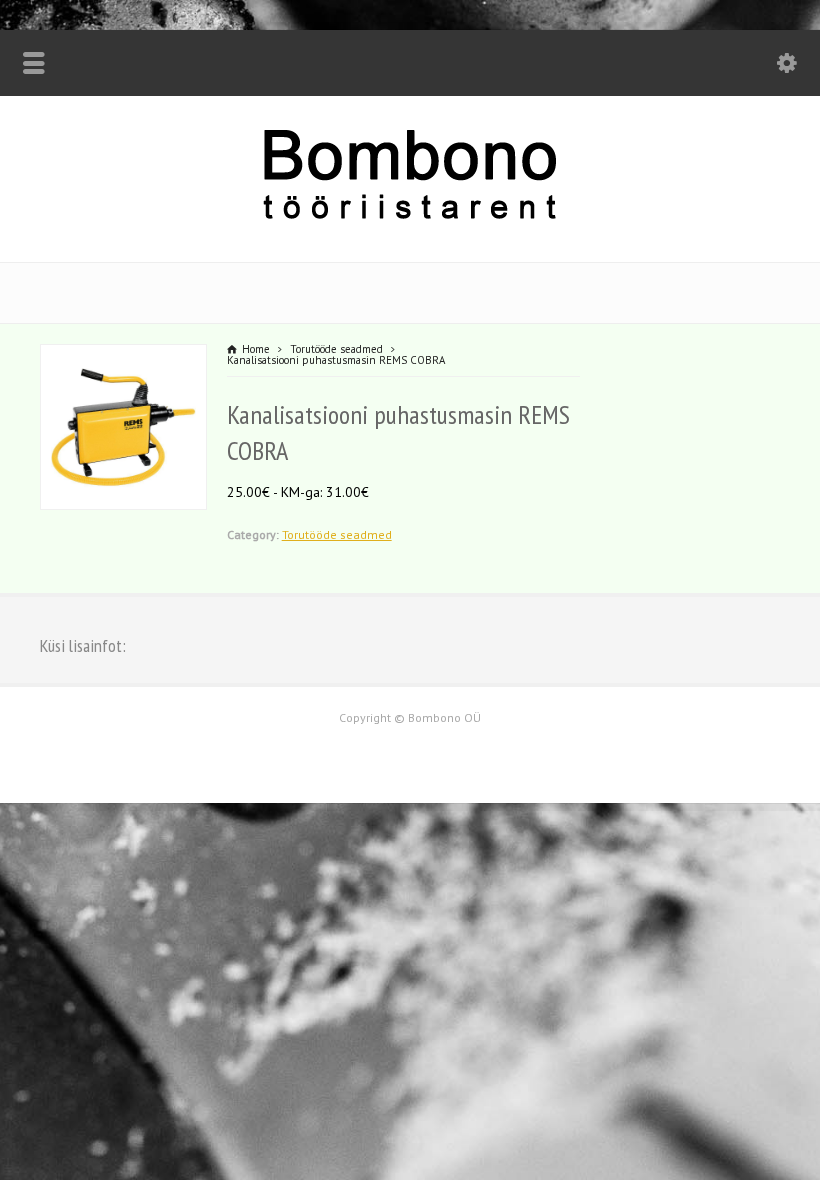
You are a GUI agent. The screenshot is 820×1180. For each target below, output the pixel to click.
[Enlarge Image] (123, 357)
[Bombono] (410, 217)
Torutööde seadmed (337, 534)
